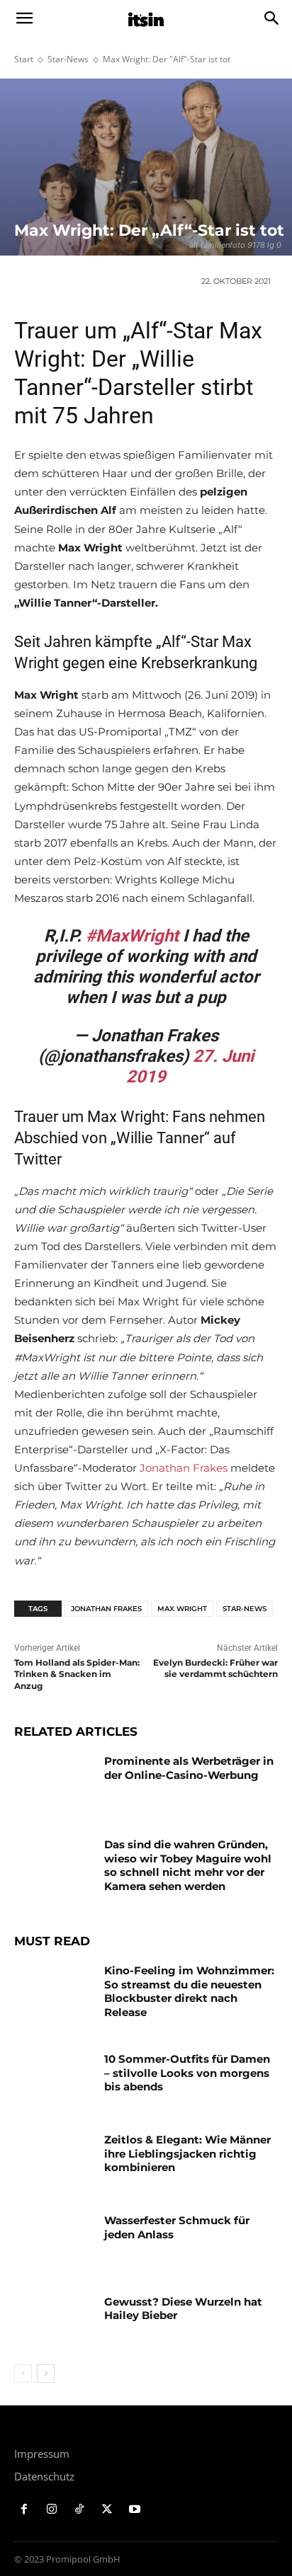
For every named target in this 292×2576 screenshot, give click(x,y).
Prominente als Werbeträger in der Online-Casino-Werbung (189, 1768)
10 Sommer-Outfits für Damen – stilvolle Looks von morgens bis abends (187, 2073)
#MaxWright (132, 936)
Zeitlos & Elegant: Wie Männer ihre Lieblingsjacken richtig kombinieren (187, 2153)
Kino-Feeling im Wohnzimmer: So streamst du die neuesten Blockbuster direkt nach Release (189, 1991)
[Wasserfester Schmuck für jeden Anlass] (54, 2241)
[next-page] (46, 2374)
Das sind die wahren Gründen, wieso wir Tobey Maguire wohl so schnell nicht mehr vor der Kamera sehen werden (188, 1865)
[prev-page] (23, 2374)
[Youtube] (134, 2510)
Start (24, 59)
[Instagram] (52, 2510)
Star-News (68, 59)
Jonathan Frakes (184, 1468)
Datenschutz (44, 2476)
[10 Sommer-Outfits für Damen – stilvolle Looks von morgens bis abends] (54, 2080)
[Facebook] (24, 2510)
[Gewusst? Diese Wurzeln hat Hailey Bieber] (54, 2323)
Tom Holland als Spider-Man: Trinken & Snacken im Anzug (77, 1675)
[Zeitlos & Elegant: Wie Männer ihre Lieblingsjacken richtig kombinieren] (54, 2160)
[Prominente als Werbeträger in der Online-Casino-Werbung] (54, 1782)
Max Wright (182, 1609)
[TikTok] (80, 2510)
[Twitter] (107, 2510)
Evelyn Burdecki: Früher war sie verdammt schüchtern (215, 1668)
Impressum (42, 2454)
